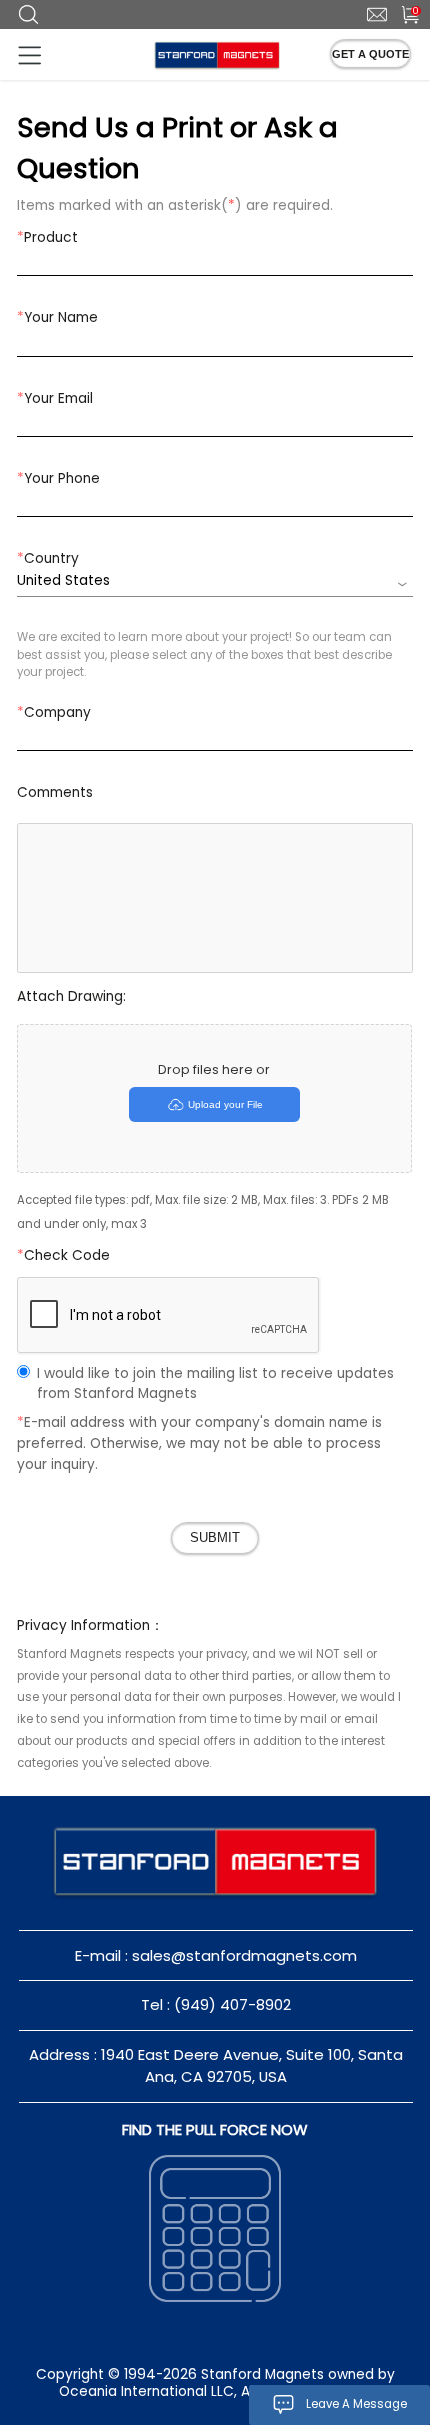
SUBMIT (215, 1538)
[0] (401, 13)
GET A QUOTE (370, 54)
